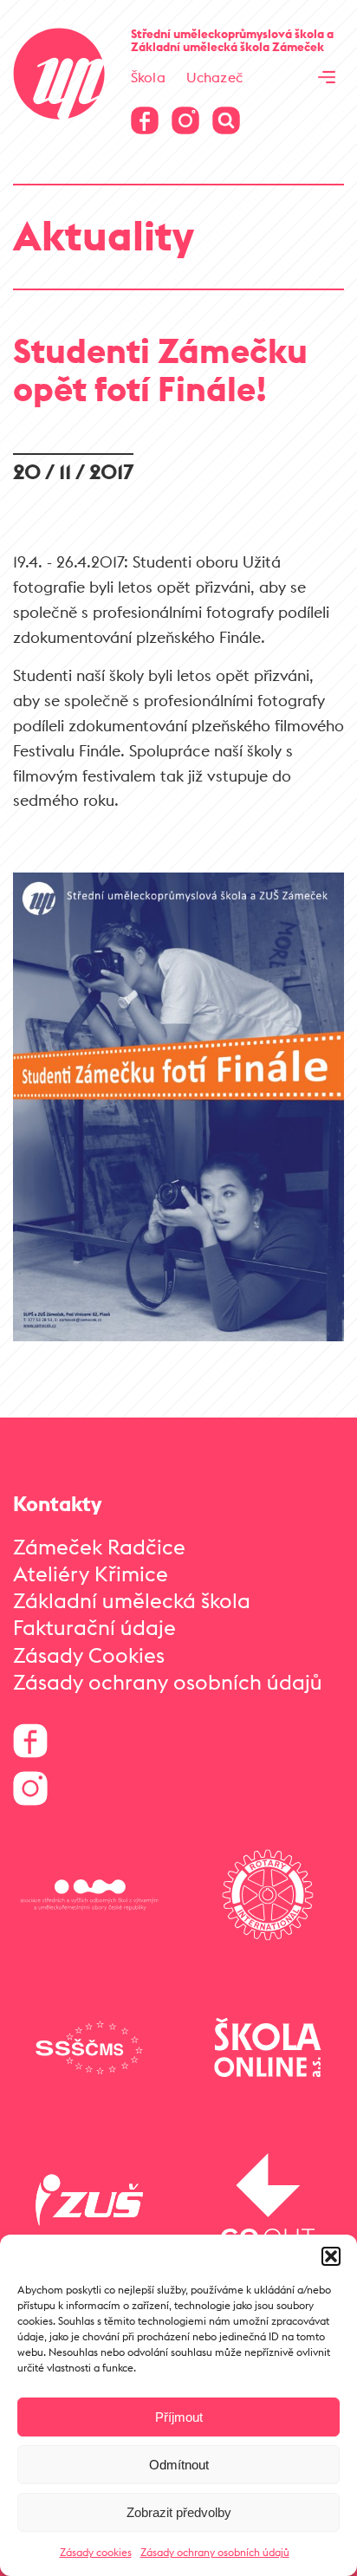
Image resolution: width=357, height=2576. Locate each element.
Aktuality (104, 235)
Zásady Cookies (89, 1655)
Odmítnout (179, 2465)
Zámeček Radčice (99, 1547)
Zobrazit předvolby (179, 2512)
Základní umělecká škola (132, 1600)
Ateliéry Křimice (91, 1574)
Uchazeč (214, 77)
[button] (331, 2256)
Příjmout (179, 2417)
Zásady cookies (96, 2552)
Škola (148, 77)
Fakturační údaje (94, 1627)
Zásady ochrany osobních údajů (215, 2552)
